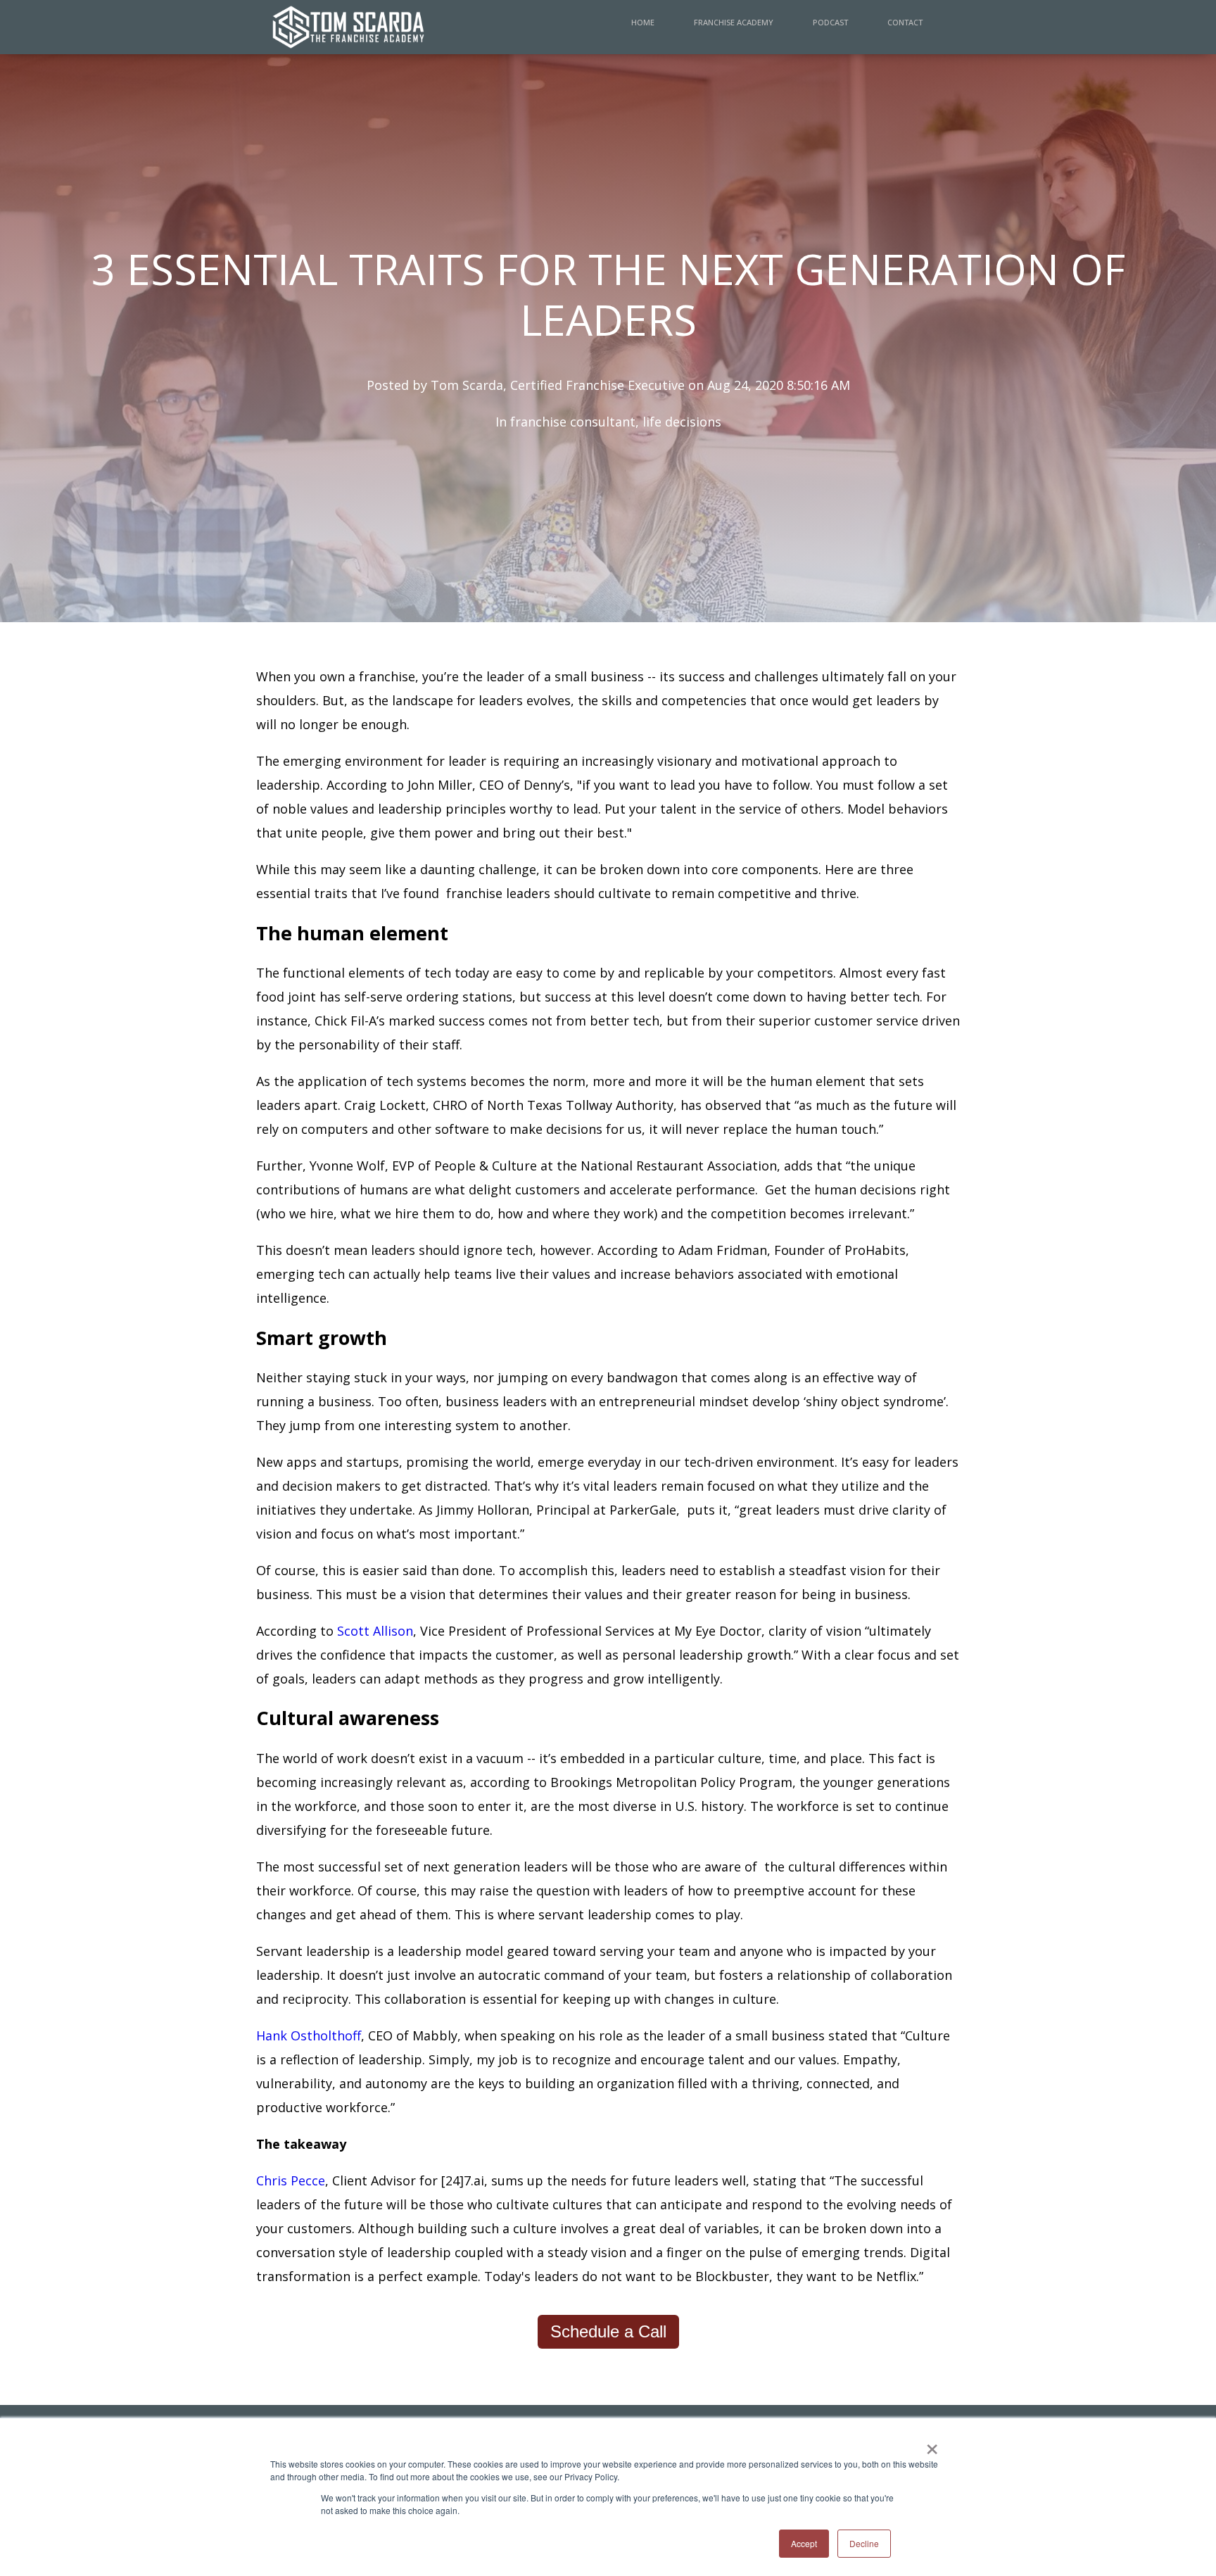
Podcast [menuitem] (830, 22)
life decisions (682, 422)
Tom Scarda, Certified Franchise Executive (558, 385)
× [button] (932, 2444)
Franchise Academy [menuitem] (734, 22)
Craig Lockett (385, 1105)
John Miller (440, 785)
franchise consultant (573, 422)
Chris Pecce (291, 2180)
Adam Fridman (723, 1250)
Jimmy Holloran (483, 1510)
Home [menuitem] (643, 22)
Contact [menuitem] (905, 22)
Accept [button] (804, 2543)
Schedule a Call (608, 2331)
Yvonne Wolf (347, 1166)
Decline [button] (864, 2543)
